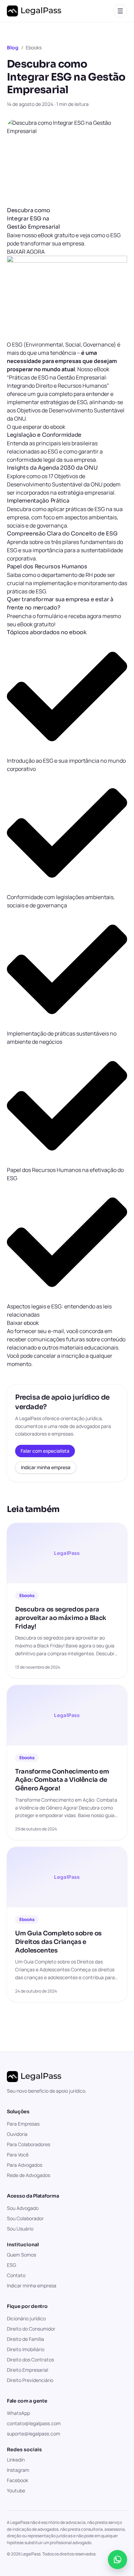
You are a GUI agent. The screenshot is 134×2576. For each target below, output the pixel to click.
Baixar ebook (23, 1323)
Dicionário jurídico (26, 2318)
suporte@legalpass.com (33, 2434)
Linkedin (16, 2460)
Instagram (18, 2470)
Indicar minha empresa (46, 1467)
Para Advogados (25, 2165)
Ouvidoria (17, 2134)
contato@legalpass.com (34, 2423)
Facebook (18, 2480)
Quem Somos (21, 2255)
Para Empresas (23, 2124)
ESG (12, 2265)
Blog (13, 48)
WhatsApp (18, 2413)
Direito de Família (25, 2339)
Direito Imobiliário (26, 2349)
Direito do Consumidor (31, 2329)
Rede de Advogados (29, 2175)
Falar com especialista (45, 1451)
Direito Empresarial (27, 2370)
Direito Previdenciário (30, 2380)
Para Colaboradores (29, 2144)
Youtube (16, 2490)
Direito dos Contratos (30, 2360)
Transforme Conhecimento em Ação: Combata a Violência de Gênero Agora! (62, 1780)
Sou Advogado (23, 2208)
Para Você (18, 2155)
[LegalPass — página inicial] (34, 11)
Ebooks (34, 47)
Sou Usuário (20, 2229)
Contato (16, 2275)
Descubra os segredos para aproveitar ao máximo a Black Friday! (61, 1618)
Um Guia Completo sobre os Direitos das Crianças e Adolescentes (58, 1942)
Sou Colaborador (25, 2218)
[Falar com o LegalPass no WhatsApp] (118, 2560)
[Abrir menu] (120, 11)
